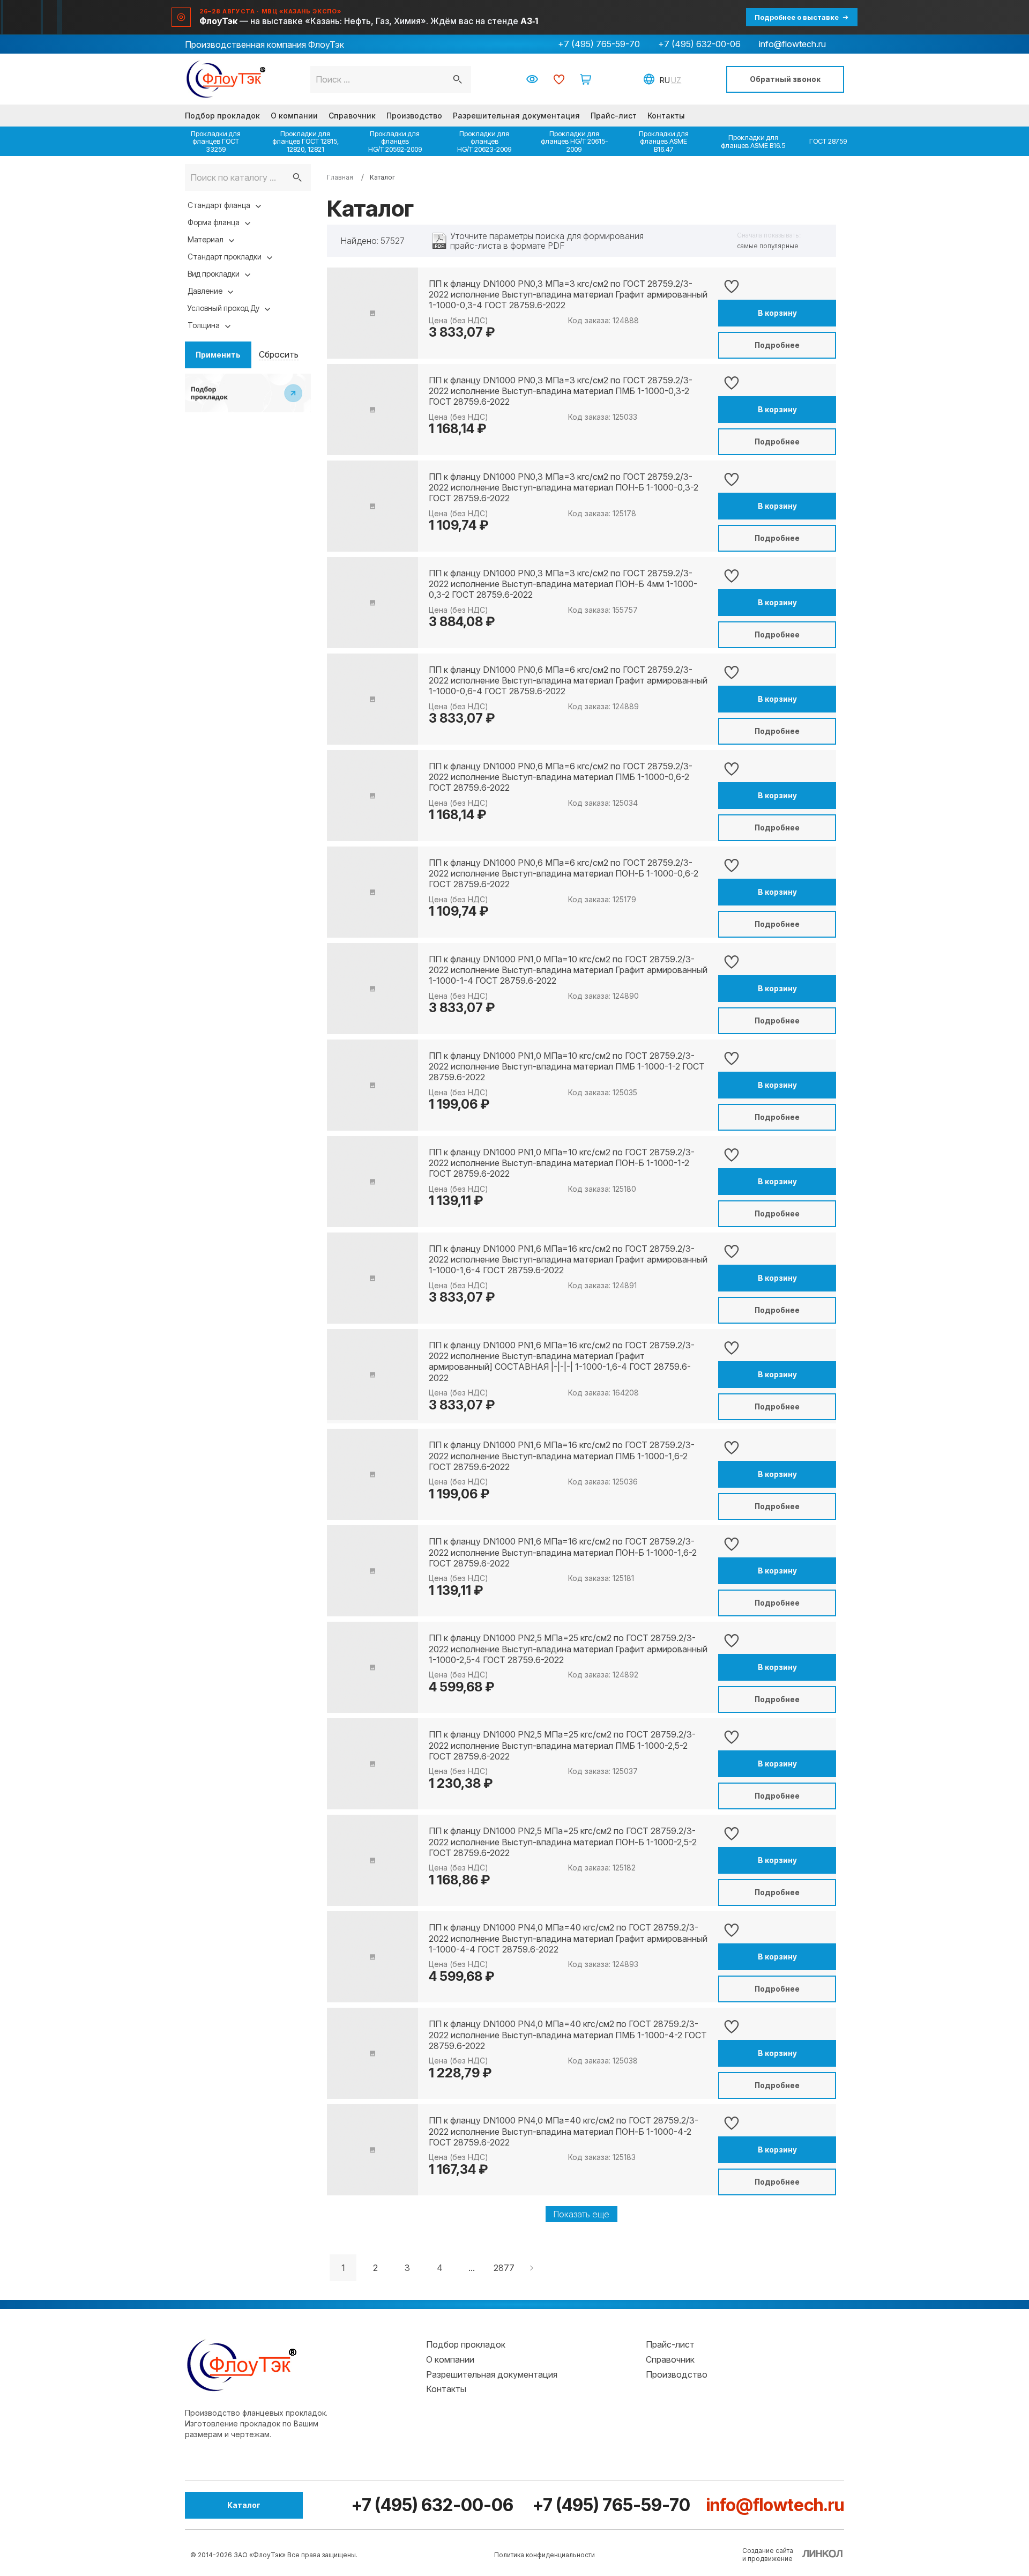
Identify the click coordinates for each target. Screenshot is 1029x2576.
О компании (294, 116)
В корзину (777, 313)
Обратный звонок (785, 79)
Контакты (666, 116)
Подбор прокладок (222, 116)
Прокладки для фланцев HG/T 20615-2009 (574, 141)
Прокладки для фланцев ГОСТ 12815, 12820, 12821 (305, 141)
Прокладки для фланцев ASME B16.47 (664, 141)
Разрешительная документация (516, 116)
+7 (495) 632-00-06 (699, 44)
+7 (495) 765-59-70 (599, 44)
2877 (504, 2268)
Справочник (352, 116)
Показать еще (581, 2214)
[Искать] (297, 177)
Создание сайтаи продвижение (768, 2555)
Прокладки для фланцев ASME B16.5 (753, 141)
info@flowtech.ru (792, 44)
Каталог (244, 2505)
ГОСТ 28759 (828, 141)
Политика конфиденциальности (545, 2555)
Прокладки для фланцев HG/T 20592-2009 (395, 141)
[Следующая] (533, 2268)
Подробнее (777, 345)
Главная (340, 177)
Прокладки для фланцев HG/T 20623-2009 (484, 141)
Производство (414, 116)
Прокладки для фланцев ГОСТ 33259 (216, 141)
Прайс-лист (614, 116)
